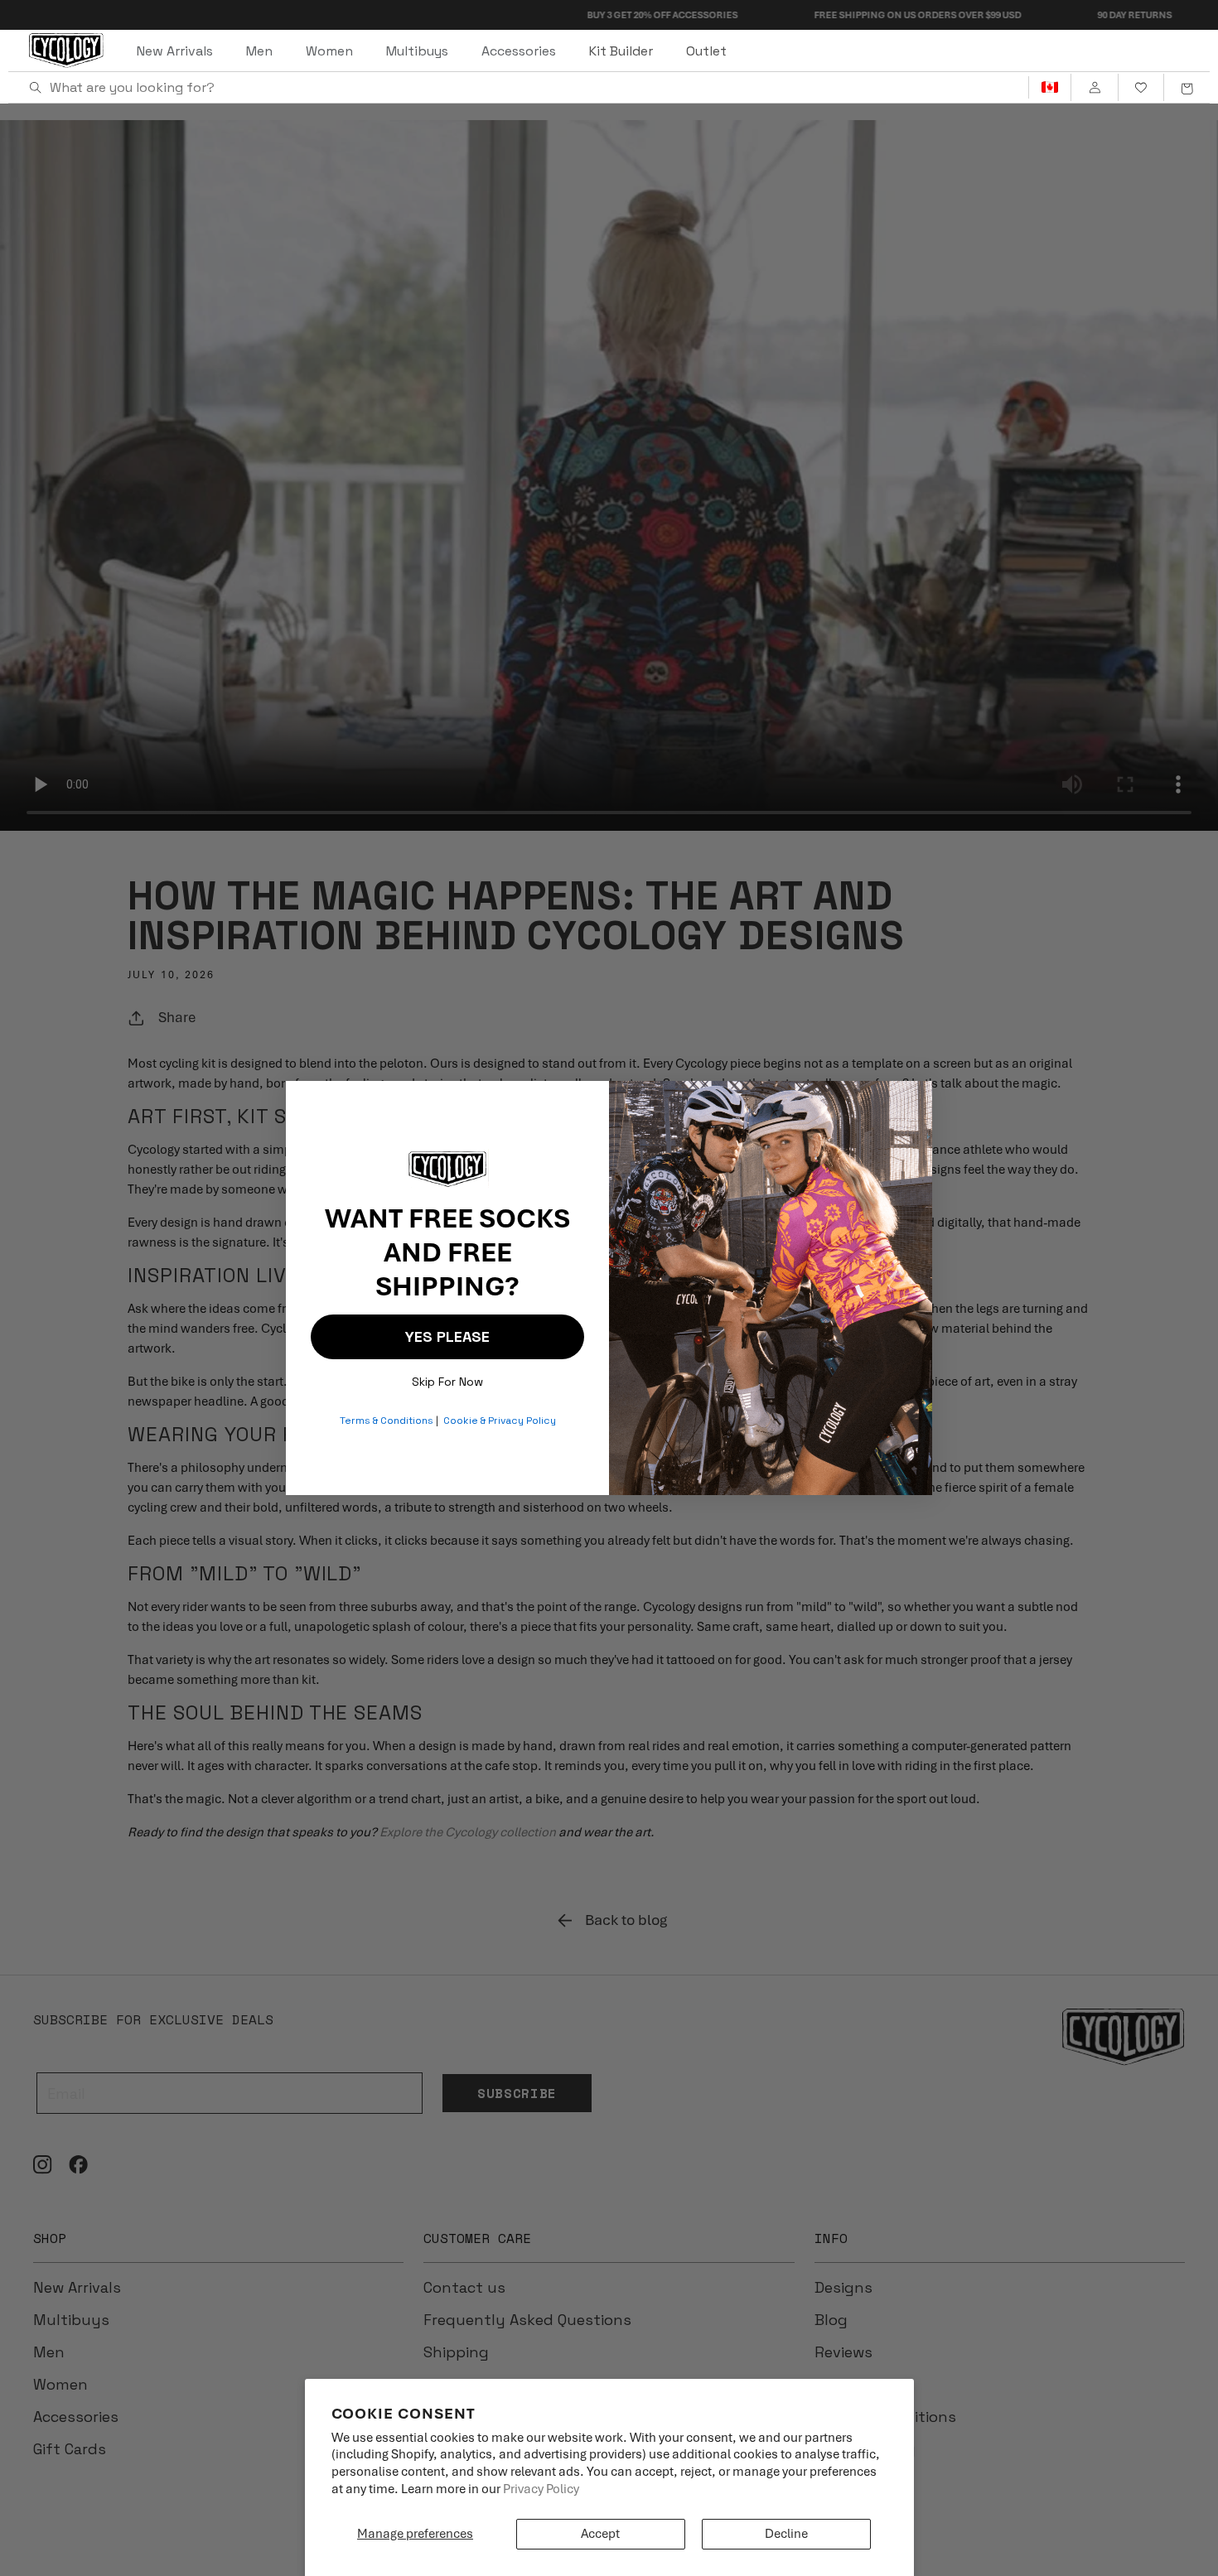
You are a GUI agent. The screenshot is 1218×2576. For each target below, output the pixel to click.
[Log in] (1094, 88)
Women (329, 51)
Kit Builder (621, 51)
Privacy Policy (541, 2489)
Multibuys (417, 51)
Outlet (706, 51)
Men (259, 51)
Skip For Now (447, 1378)
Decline (786, 2534)
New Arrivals (175, 51)
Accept (600, 2534)
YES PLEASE (447, 1336)
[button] (1187, 88)
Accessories (519, 51)
